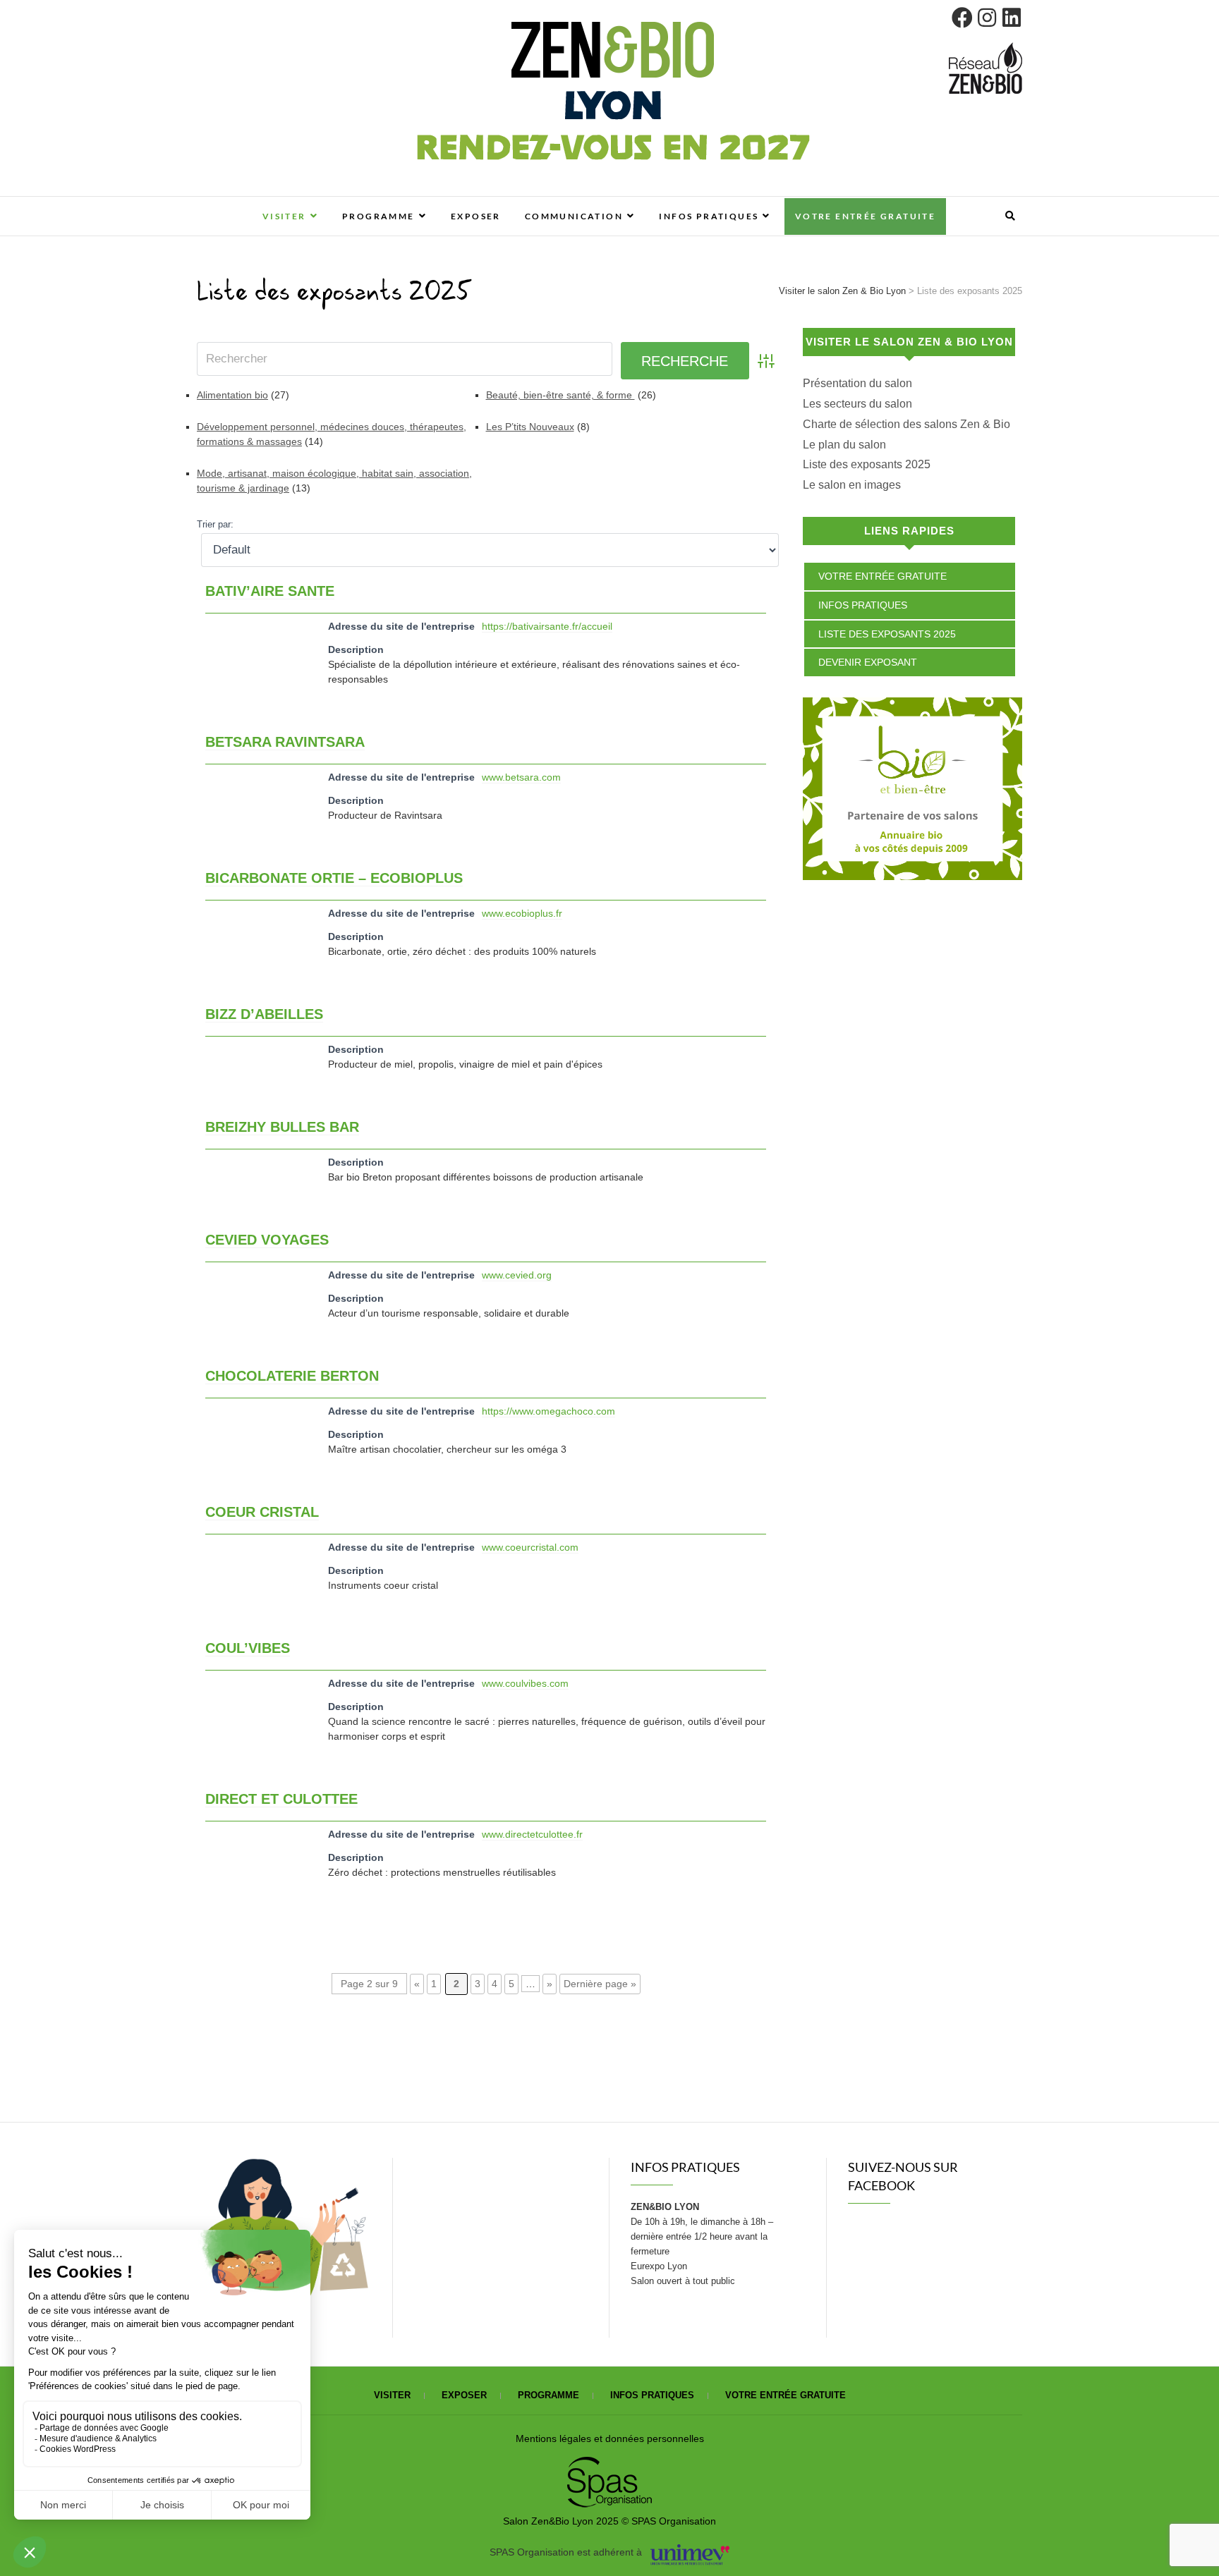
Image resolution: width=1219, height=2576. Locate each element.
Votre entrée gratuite (865, 216)
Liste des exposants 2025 (867, 464)
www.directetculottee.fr (532, 1834)
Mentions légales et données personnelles (610, 2438)
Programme (378, 216)
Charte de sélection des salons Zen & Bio (906, 424)
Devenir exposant (868, 662)
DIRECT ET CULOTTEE (281, 1799)
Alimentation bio (232, 395)
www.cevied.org (517, 1275)
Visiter (284, 216)
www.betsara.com (521, 777)
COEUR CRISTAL (262, 1512)
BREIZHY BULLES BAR (282, 1127)
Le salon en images (852, 485)
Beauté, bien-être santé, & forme (560, 395)
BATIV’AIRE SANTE (270, 591)
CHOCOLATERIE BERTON (292, 1376)
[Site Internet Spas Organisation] (609, 2465)
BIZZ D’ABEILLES (264, 1014)
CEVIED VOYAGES (267, 1240)
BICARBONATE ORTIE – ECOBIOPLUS (334, 878)
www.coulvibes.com (525, 1683)
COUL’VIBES (248, 1648)
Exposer (476, 216)
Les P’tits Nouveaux (530, 427)
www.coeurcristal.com (530, 1547)
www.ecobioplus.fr (522, 913)
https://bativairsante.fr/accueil (547, 626)
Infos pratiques (709, 216)
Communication (574, 216)
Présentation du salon (857, 383)
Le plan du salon (844, 445)
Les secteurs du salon (857, 404)
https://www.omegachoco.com (548, 1411)
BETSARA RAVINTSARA (285, 742)
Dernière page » (600, 1984)
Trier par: (215, 525)
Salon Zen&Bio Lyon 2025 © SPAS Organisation (609, 2521)
